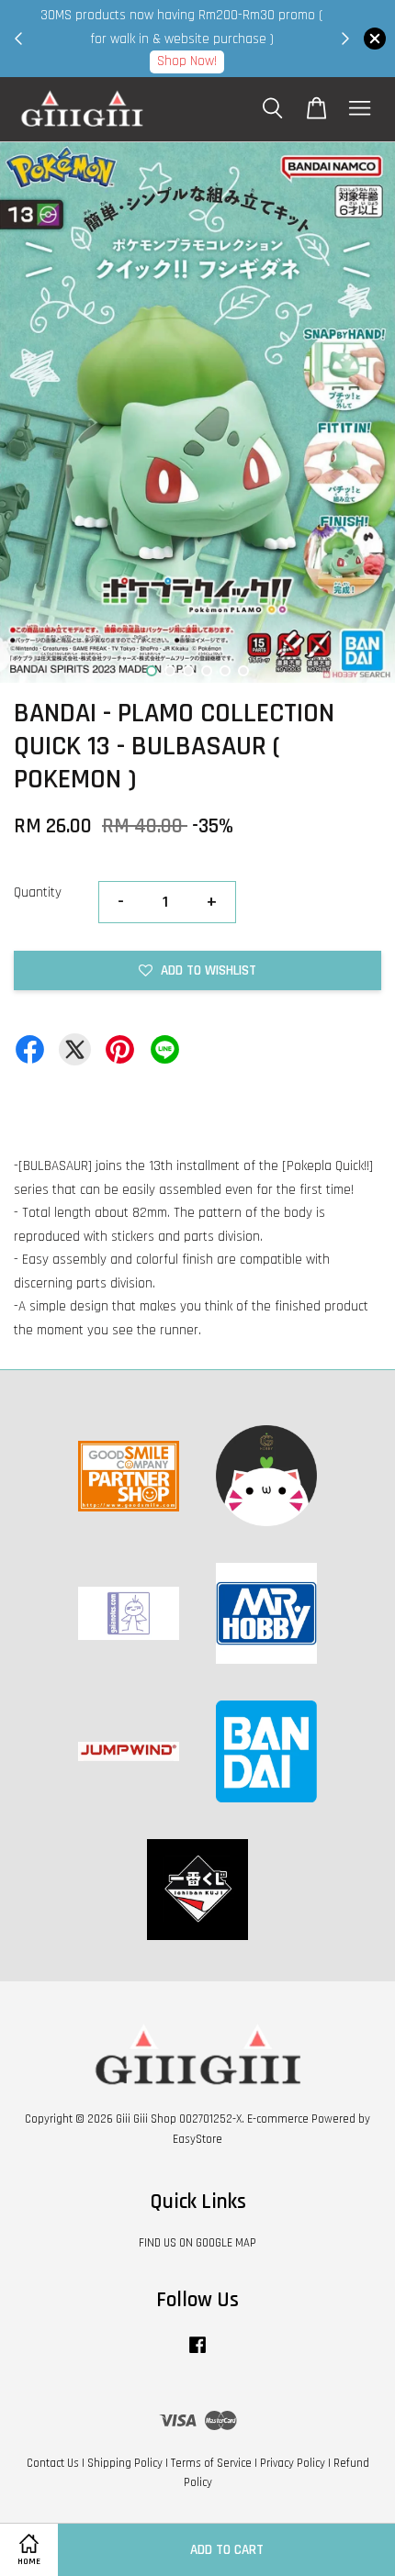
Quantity (38, 892)
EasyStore (197, 2139)
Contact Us (53, 2463)
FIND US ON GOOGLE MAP (197, 2243)
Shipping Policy (125, 2463)
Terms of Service (211, 2463)
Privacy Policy (293, 2463)
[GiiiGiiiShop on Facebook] (197, 2354)
